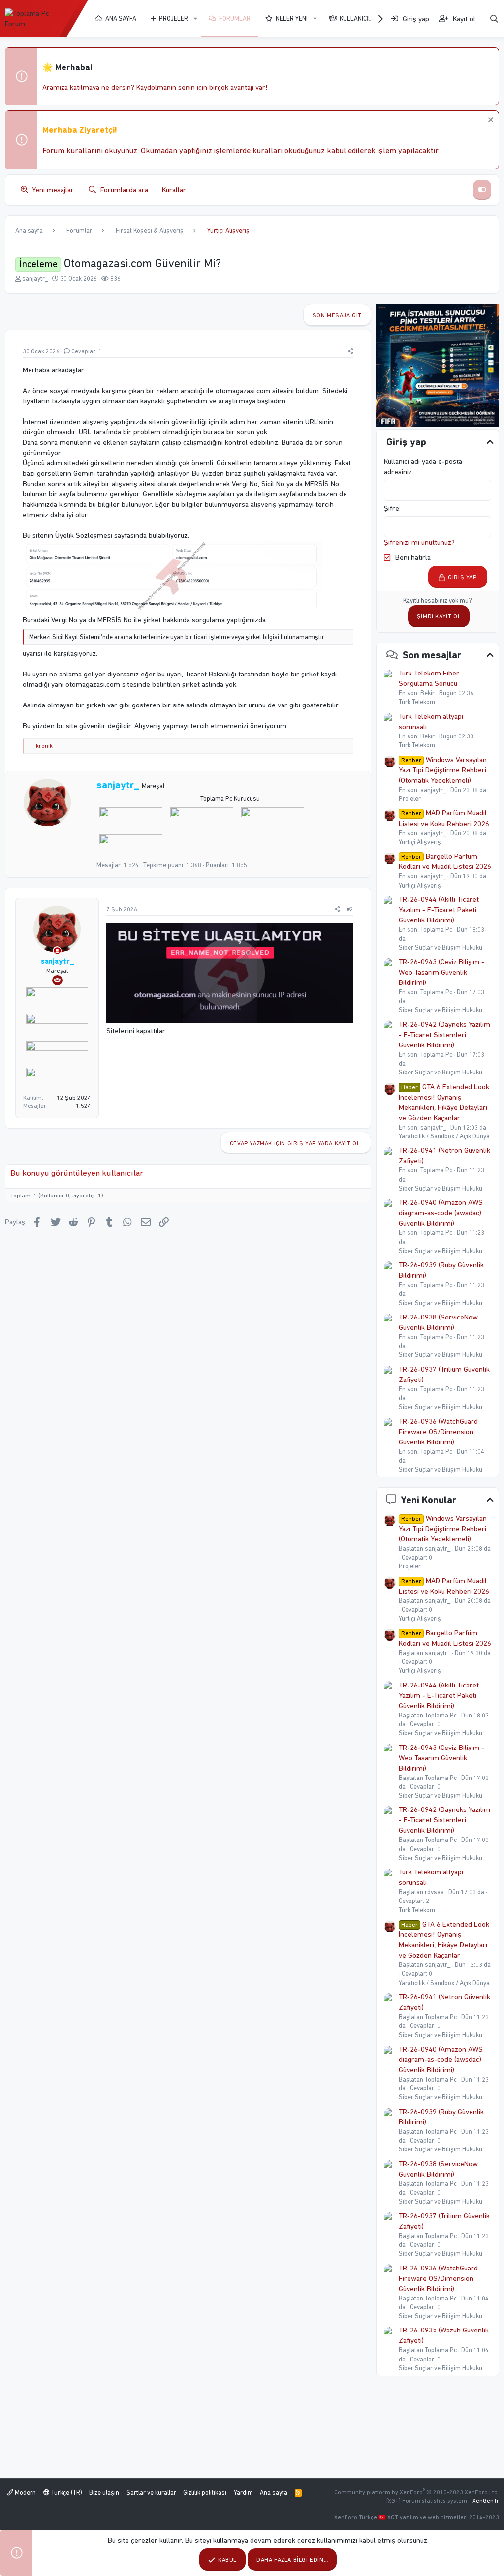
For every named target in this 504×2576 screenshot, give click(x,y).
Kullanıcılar (360, 18)
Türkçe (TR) (66, 2493)
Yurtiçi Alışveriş (420, 842)
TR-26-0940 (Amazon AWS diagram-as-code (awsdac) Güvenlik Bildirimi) (441, 1213)
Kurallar (174, 190)
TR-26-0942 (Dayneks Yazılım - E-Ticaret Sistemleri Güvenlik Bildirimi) (444, 1035)
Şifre (392, 508)
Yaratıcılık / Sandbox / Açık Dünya (444, 1136)
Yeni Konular (429, 1500)
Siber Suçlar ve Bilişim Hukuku (441, 947)
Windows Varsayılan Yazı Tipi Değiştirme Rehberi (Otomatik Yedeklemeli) (443, 770)
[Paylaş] (351, 352)
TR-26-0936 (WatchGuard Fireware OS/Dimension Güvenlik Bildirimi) (438, 1432)
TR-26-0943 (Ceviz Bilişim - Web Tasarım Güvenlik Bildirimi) (441, 972)
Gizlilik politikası (205, 2493)
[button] (195, 19)
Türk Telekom (417, 702)
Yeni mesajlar (53, 190)
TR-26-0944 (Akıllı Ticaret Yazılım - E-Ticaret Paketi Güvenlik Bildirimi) (439, 910)
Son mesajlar (432, 655)
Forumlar (235, 18)
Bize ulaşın (104, 2493)
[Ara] (494, 19)
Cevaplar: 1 (87, 351)
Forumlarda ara (124, 190)
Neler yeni (292, 18)
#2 (350, 909)
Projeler (173, 18)
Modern (25, 2493)
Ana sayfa (121, 18)
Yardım (243, 2493)
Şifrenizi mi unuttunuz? (419, 542)
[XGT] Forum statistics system (443, 2501)
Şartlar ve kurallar (151, 2493)
